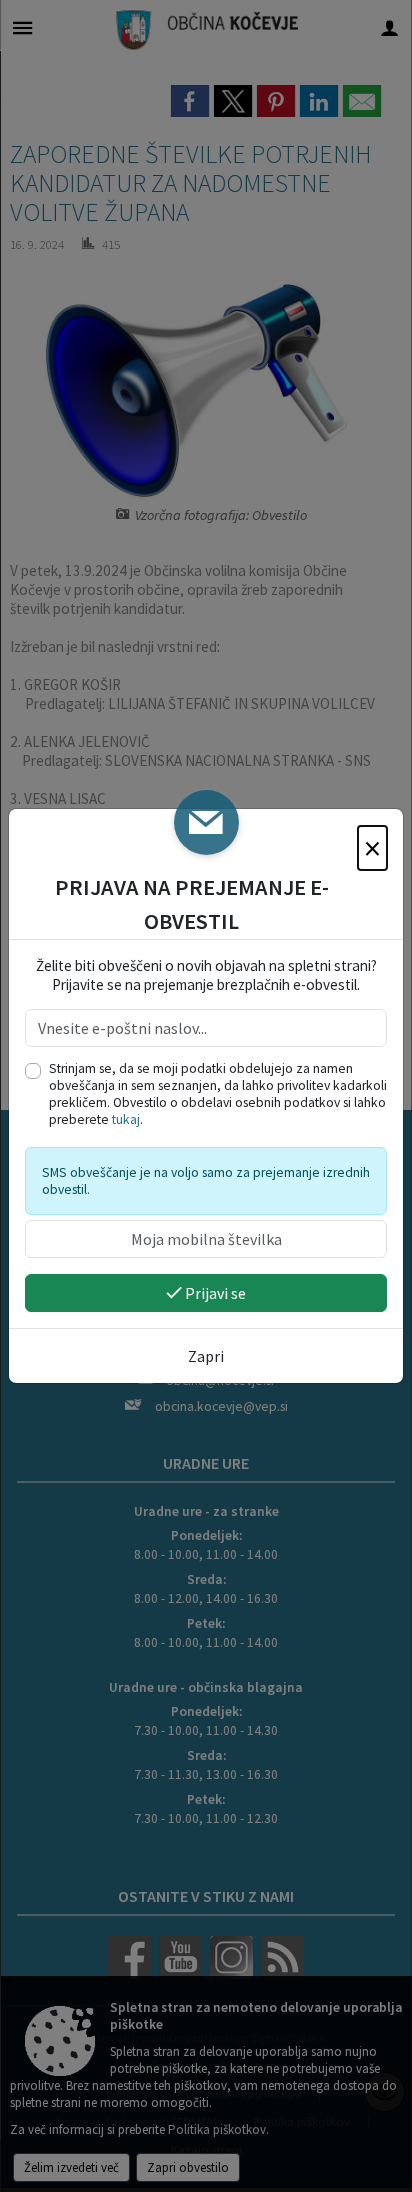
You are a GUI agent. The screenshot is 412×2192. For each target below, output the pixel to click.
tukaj (126, 1119)
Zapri (206, 1356)
